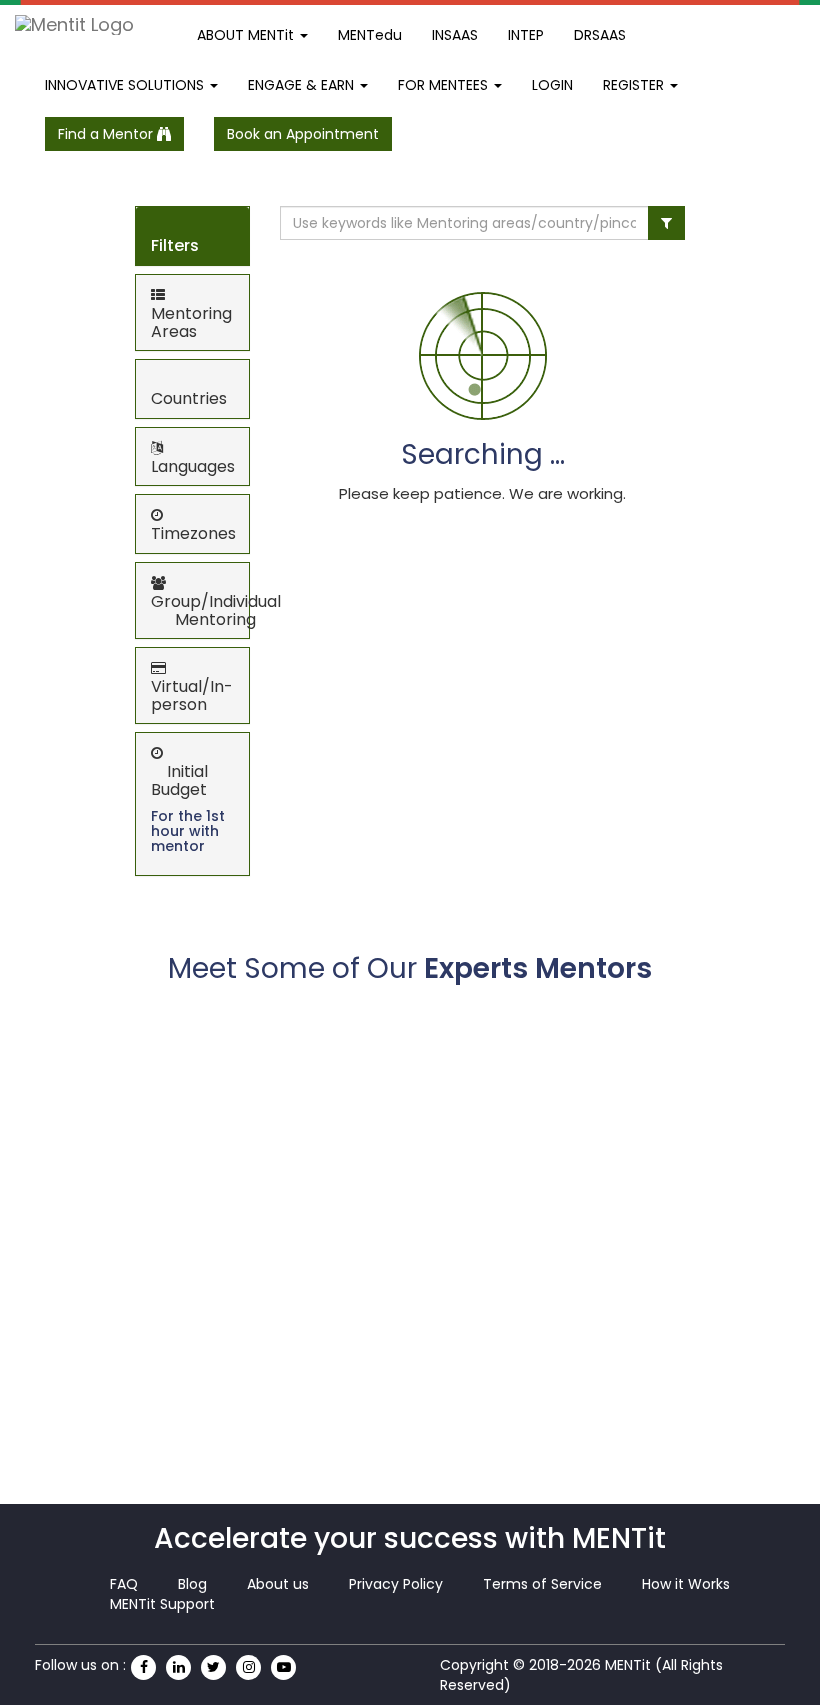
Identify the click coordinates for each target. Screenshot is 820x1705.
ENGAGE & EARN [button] (303, 85)
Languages (193, 466)
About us (278, 1584)
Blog (192, 1584)
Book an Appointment (303, 134)
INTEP (526, 35)
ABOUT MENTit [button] (247, 35)
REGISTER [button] (635, 85)
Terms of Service (542, 1584)
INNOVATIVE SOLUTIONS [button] (126, 85)
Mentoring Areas (191, 322)
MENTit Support (162, 1604)
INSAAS (455, 35)
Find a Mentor (107, 134)
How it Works (686, 1584)
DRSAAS (600, 35)
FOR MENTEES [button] (445, 85)
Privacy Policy (396, 1584)
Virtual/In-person (192, 695)
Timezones (193, 533)
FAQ (124, 1584)
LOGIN (552, 85)
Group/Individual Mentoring (216, 610)
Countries (189, 398)
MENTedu (370, 35)
